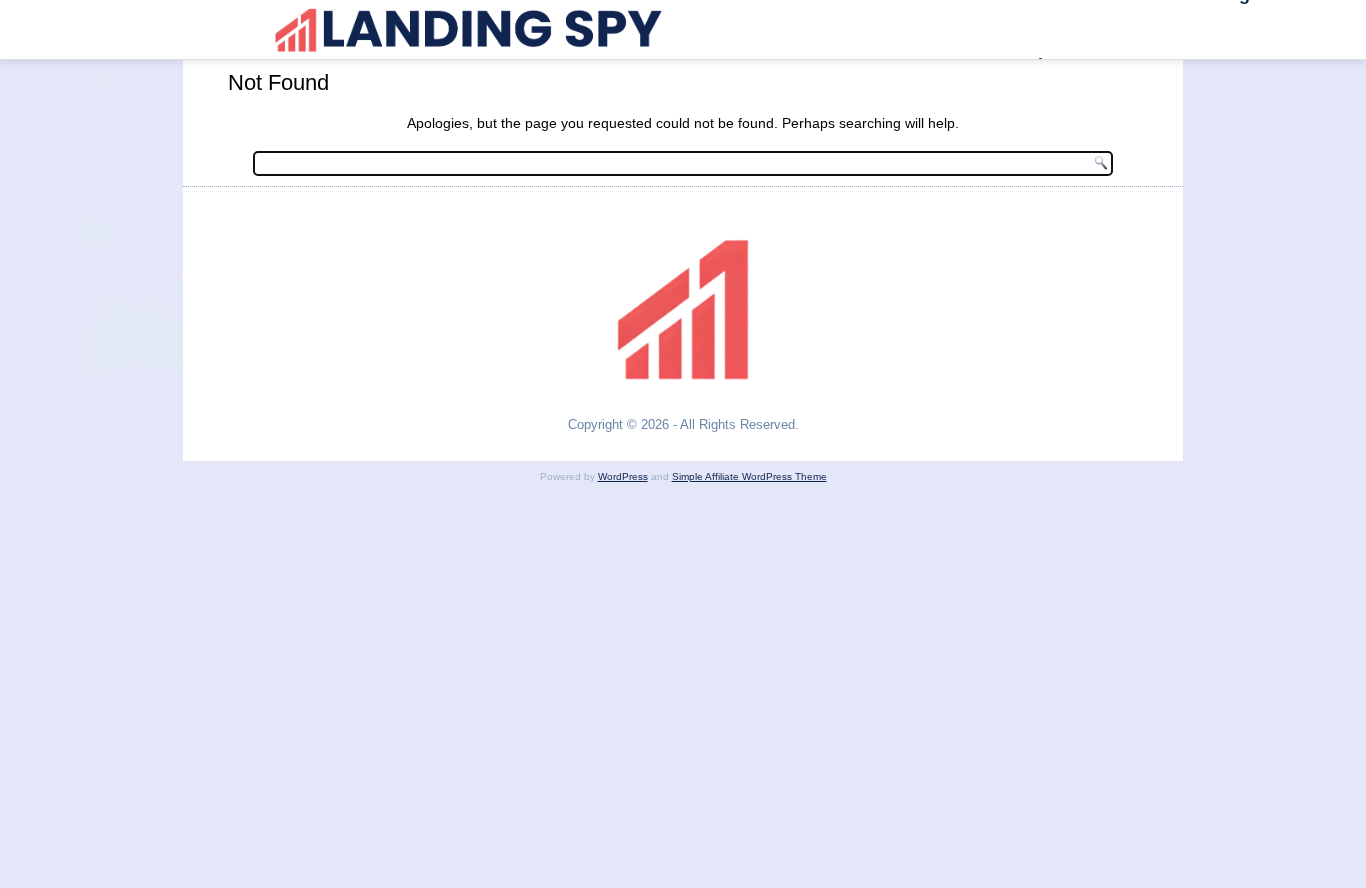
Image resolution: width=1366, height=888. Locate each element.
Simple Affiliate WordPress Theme (749, 476)
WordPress (623, 476)
